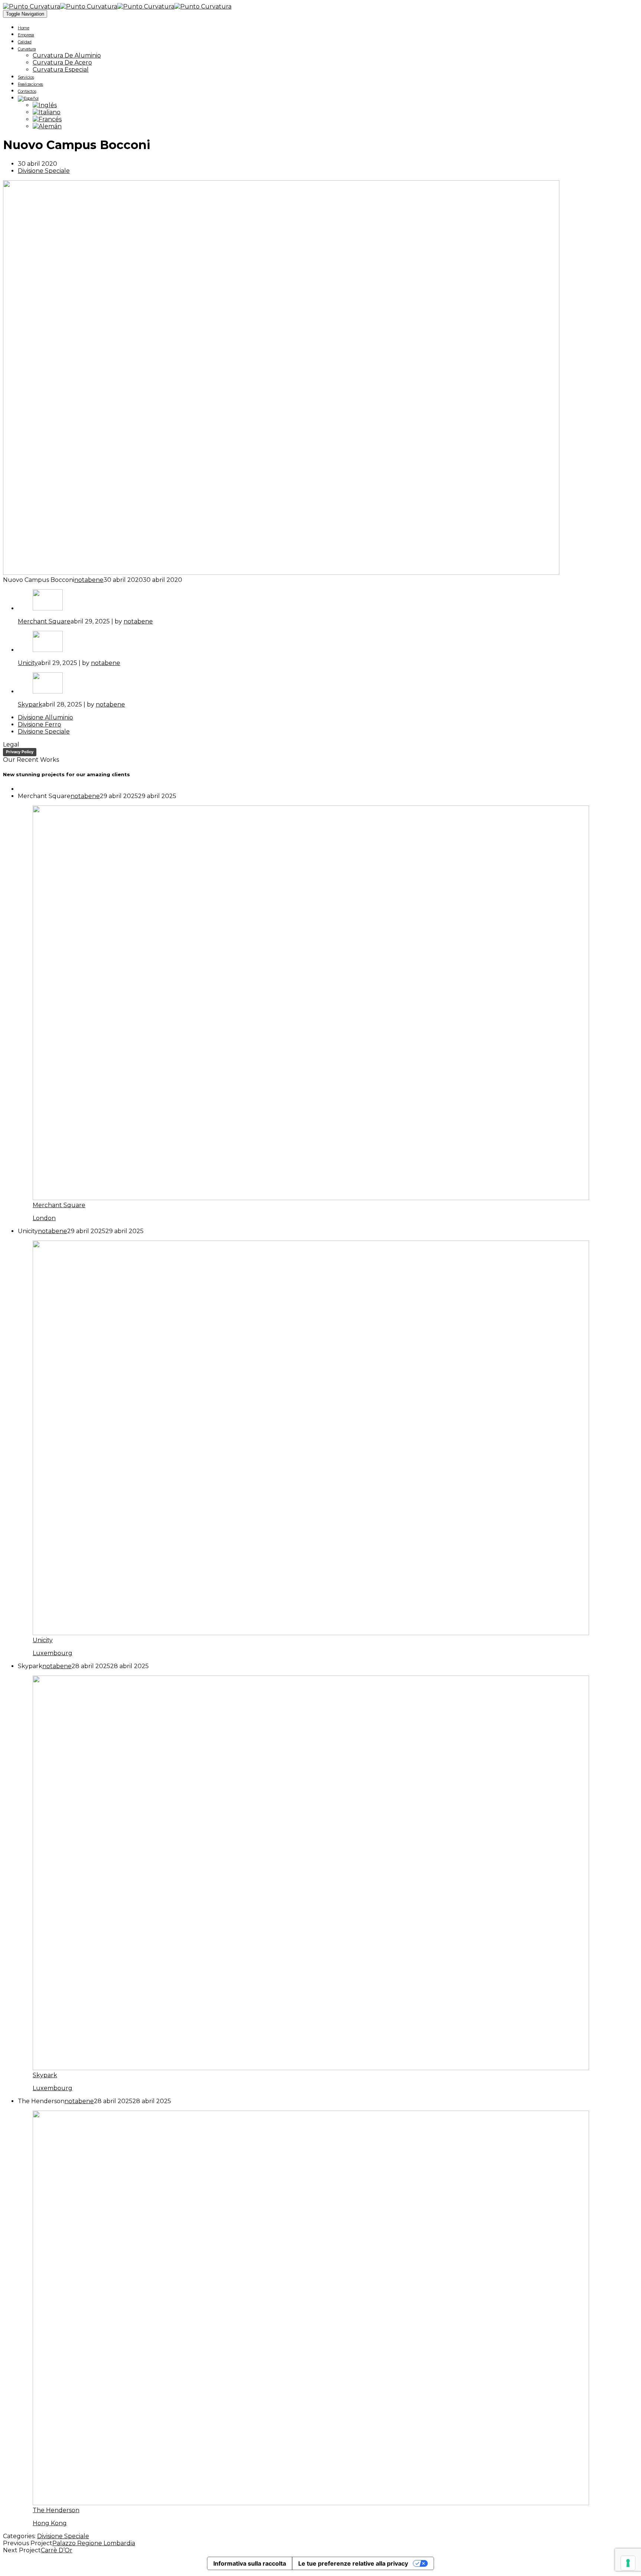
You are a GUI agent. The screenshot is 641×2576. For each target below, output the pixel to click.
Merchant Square (44, 621)
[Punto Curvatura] (60, 6)
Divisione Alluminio (45, 717)
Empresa (26, 35)
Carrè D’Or (57, 2550)
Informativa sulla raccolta (250, 2563)
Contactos (27, 91)
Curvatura (27, 49)
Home (24, 28)
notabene (89, 580)
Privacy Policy (20, 752)
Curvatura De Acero (62, 62)
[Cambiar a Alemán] (47, 126)
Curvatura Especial (61, 70)
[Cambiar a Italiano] (47, 112)
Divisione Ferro (40, 724)
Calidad (25, 42)
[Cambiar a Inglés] (45, 105)
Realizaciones (30, 84)
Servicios (26, 77)
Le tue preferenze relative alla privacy (353, 2563)
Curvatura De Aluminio (67, 55)
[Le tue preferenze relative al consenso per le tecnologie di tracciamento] (628, 2563)
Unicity (28, 663)
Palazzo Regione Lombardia (94, 2543)
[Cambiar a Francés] (47, 119)
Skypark (30, 704)
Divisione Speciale (44, 171)
